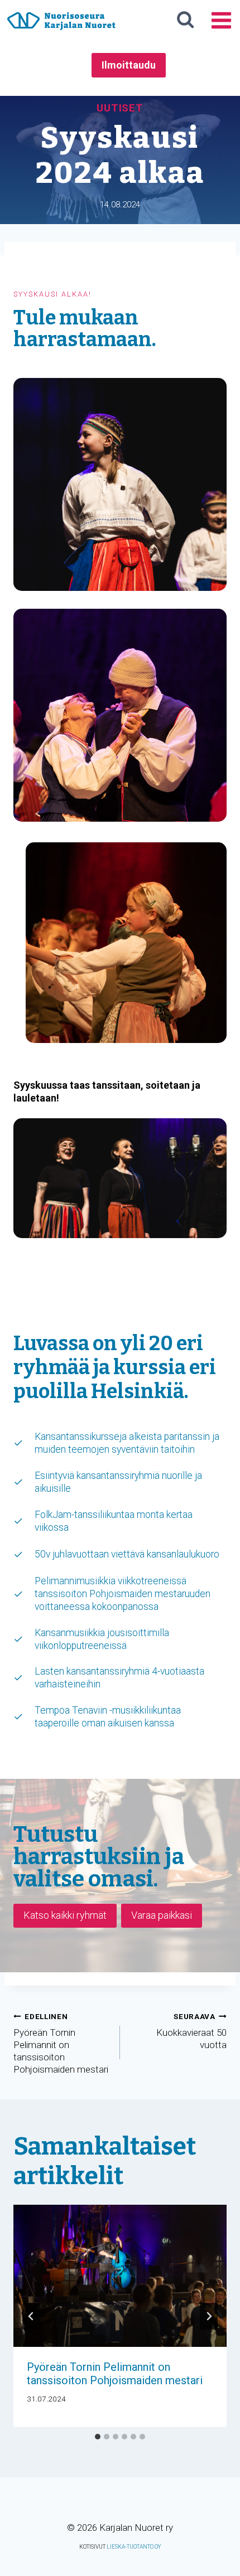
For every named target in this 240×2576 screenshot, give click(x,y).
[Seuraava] (209, 2316)
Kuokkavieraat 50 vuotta (191, 2031)
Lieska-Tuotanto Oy (134, 2547)
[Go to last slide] (31, 2316)
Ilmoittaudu (129, 65)
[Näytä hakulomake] (185, 20)
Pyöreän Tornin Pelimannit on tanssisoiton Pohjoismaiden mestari (61, 2044)
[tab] (98, 2437)
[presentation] (120, 2276)
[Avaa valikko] (221, 20)
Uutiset (120, 108)
